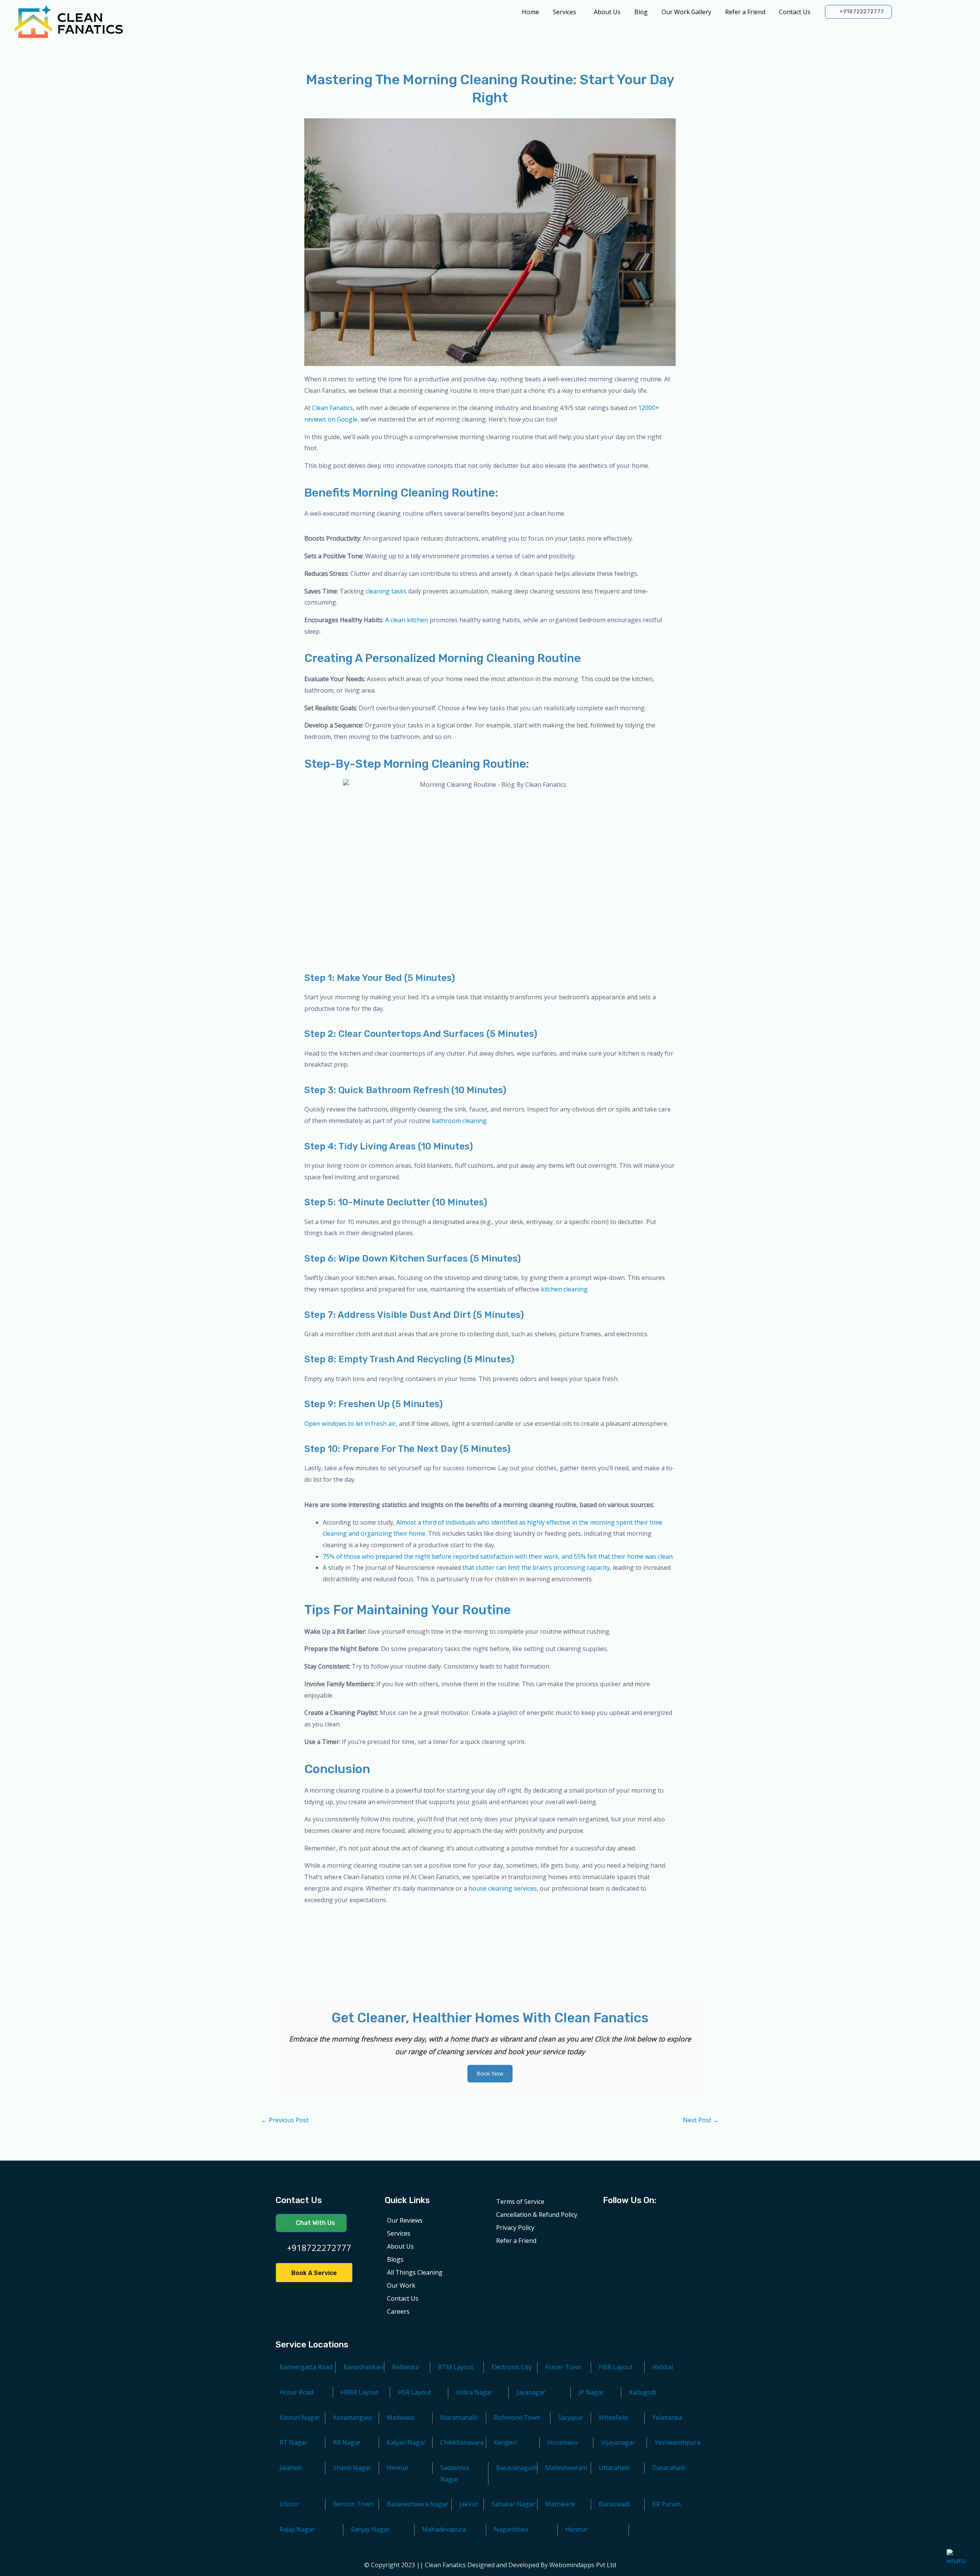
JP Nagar (591, 2392)
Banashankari (363, 2367)
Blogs (395, 2259)
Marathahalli (459, 2417)
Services (564, 12)
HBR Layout (616, 2367)
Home (530, 12)
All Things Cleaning (415, 2272)
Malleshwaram (566, 2468)
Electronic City (512, 2367)
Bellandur (406, 2367)
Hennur (577, 2529)
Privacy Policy (515, 2228)
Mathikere (560, 2504)
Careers (398, 2311)
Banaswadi (614, 2504)
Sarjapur (571, 2417)
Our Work (401, 2285)
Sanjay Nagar (370, 2529)
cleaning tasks (386, 591)
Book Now (490, 2073)
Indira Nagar (474, 2392)
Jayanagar (531, 2392)
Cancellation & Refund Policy (537, 2215)
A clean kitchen (406, 620)
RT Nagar (293, 2442)
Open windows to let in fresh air (350, 1424)
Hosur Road (296, 2392)
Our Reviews (405, 2220)
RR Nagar (347, 2442)
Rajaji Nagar (297, 2529)
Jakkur (469, 2504)
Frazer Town (563, 2367)
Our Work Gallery (686, 12)
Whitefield (613, 2417)
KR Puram (666, 2504)
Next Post (701, 2120)
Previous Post (285, 2120)
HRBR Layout (360, 2392)
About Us (607, 12)
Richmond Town (517, 2417)
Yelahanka (667, 2417)
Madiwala (400, 2417)
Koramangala (352, 2417)
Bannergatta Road (306, 2367)
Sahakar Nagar (513, 2504)
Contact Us (795, 12)
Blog (641, 12)
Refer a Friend (745, 12)
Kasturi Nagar (300, 2417)
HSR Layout (414, 2392)
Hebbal (663, 2367)
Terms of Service (520, 2202)
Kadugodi (643, 2392)
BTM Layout (456, 2367)
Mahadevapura (444, 2529)
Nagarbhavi (511, 2529)
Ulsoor (289, 2504)
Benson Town (353, 2504)
